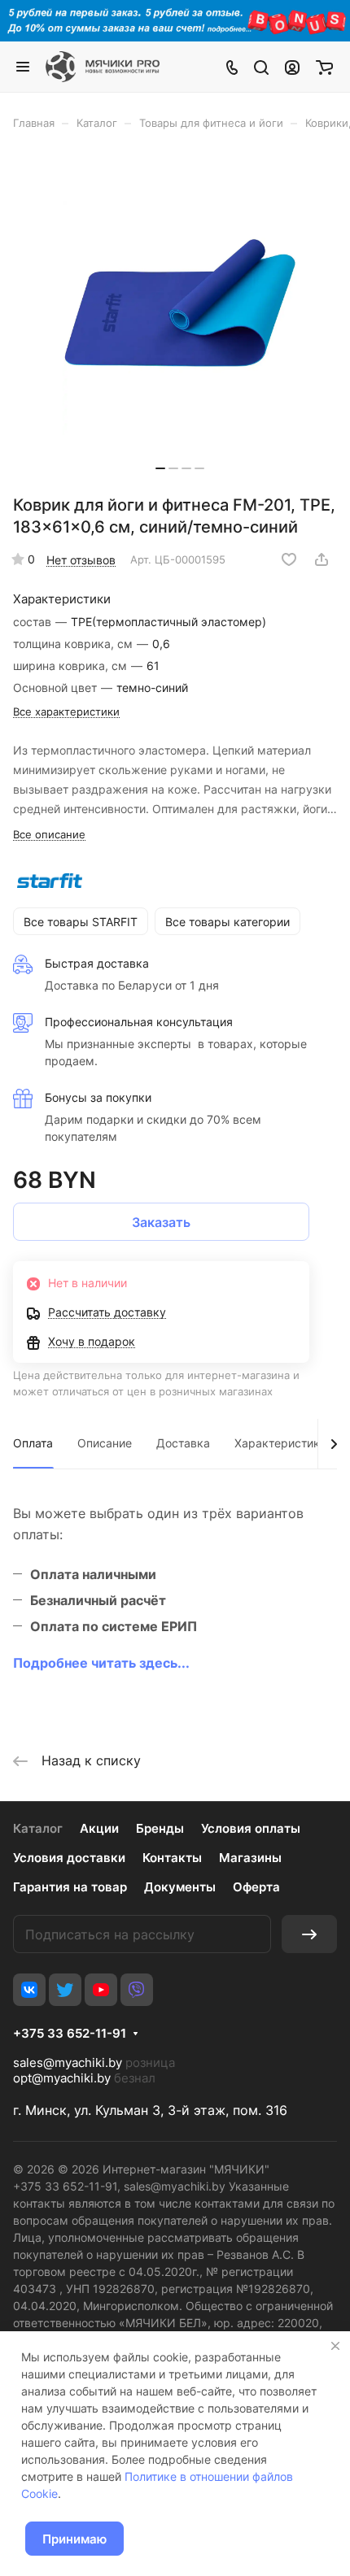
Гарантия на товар (70, 1887)
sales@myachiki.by (68, 2063)
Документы (180, 1887)
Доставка (183, 1443)
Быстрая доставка (97, 963)
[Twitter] (65, 1990)
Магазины (250, 1858)
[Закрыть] (335, 2346)
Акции (99, 1828)
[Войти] (292, 67)
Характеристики (280, 1443)
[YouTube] (101, 1990)
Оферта (256, 1887)
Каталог (38, 1828)
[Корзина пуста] (324, 67)
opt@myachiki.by (62, 2078)
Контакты (172, 1858)
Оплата (33, 1443)
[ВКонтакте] (29, 1990)
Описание (105, 1443)
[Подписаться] (309, 1934)
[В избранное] (289, 559)
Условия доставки (69, 1858)
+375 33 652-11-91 (70, 2034)
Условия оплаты (251, 1828)
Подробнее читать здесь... (101, 1663)
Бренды (160, 1828)
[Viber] (137, 1990)
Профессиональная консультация (139, 1022)
